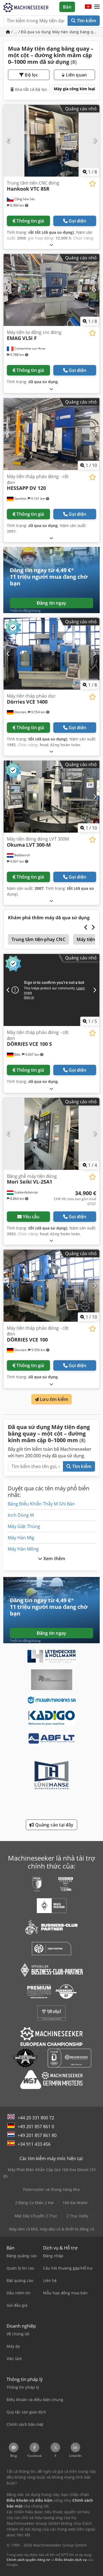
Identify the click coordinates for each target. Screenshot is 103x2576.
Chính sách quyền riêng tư (28, 2560)
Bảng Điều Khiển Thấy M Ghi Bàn (41, 1504)
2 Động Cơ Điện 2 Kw (34, 2203)
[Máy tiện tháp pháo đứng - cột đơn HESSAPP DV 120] (51, 434)
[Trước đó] (8, 141)
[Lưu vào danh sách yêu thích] (92, 184)
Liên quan (76, 75)
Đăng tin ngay (51, 603)
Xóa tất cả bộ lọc (30, 89)
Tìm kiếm (86, 21)
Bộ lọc (31, 75)
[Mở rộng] (51, 245)
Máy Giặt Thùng (24, 1526)
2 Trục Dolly (77, 2216)
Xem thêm (54, 1559)
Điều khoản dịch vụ (71, 2560)
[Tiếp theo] (95, 141)
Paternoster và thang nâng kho (51, 2189)
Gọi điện (77, 221)
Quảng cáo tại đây (54, 1825)
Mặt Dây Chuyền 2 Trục (36, 2216)
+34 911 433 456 (34, 2144)
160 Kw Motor (75, 2203)
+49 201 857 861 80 (37, 2135)
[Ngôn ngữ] (88, 7)
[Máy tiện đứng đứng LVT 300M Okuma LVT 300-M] (51, 797)
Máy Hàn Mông (23, 1549)
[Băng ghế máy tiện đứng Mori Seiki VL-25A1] (51, 1134)
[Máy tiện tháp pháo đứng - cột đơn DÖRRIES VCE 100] (51, 1286)
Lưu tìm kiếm (53, 1399)
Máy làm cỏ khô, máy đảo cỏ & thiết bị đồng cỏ (51, 2229)
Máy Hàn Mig (21, 1538)
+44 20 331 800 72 (36, 2118)
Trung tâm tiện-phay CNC (38, 939)
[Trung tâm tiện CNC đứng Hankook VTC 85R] (51, 141)
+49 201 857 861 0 (36, 2127)
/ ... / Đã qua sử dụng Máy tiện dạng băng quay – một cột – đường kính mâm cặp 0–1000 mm (55, 32)
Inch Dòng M (21, 1515)
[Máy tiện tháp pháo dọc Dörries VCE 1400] (51, 654)
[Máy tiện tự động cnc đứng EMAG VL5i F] (51, 290)
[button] (97, 7)
